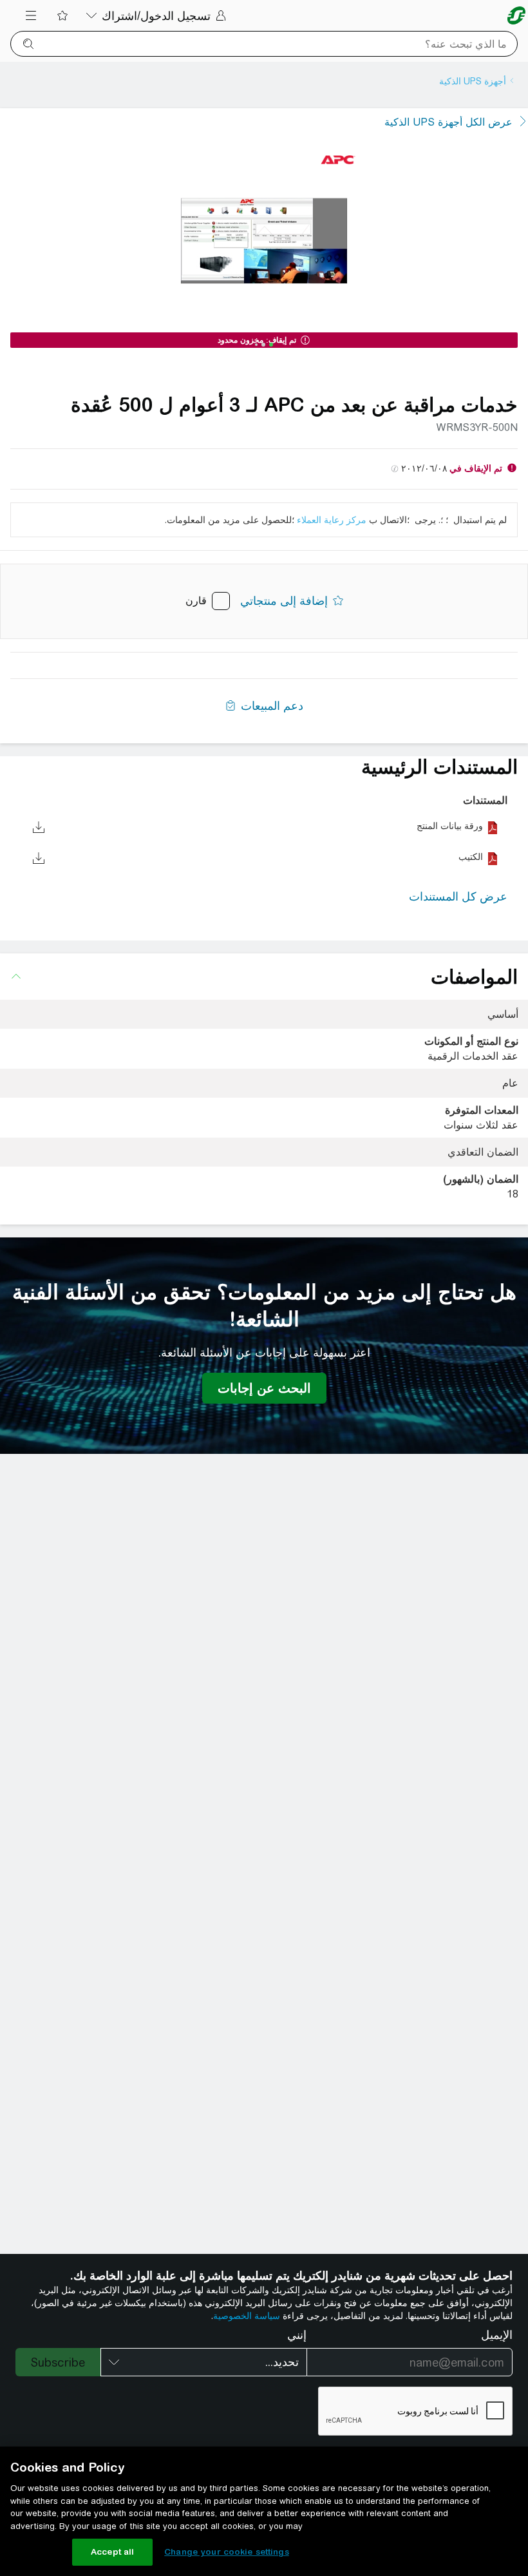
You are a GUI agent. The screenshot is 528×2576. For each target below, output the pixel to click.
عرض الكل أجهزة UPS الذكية (448, 122)
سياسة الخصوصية (247, 2316)
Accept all (112, 2552)
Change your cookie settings (227, 2552)
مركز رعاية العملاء (332, 520)
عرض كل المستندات (458, 896)
